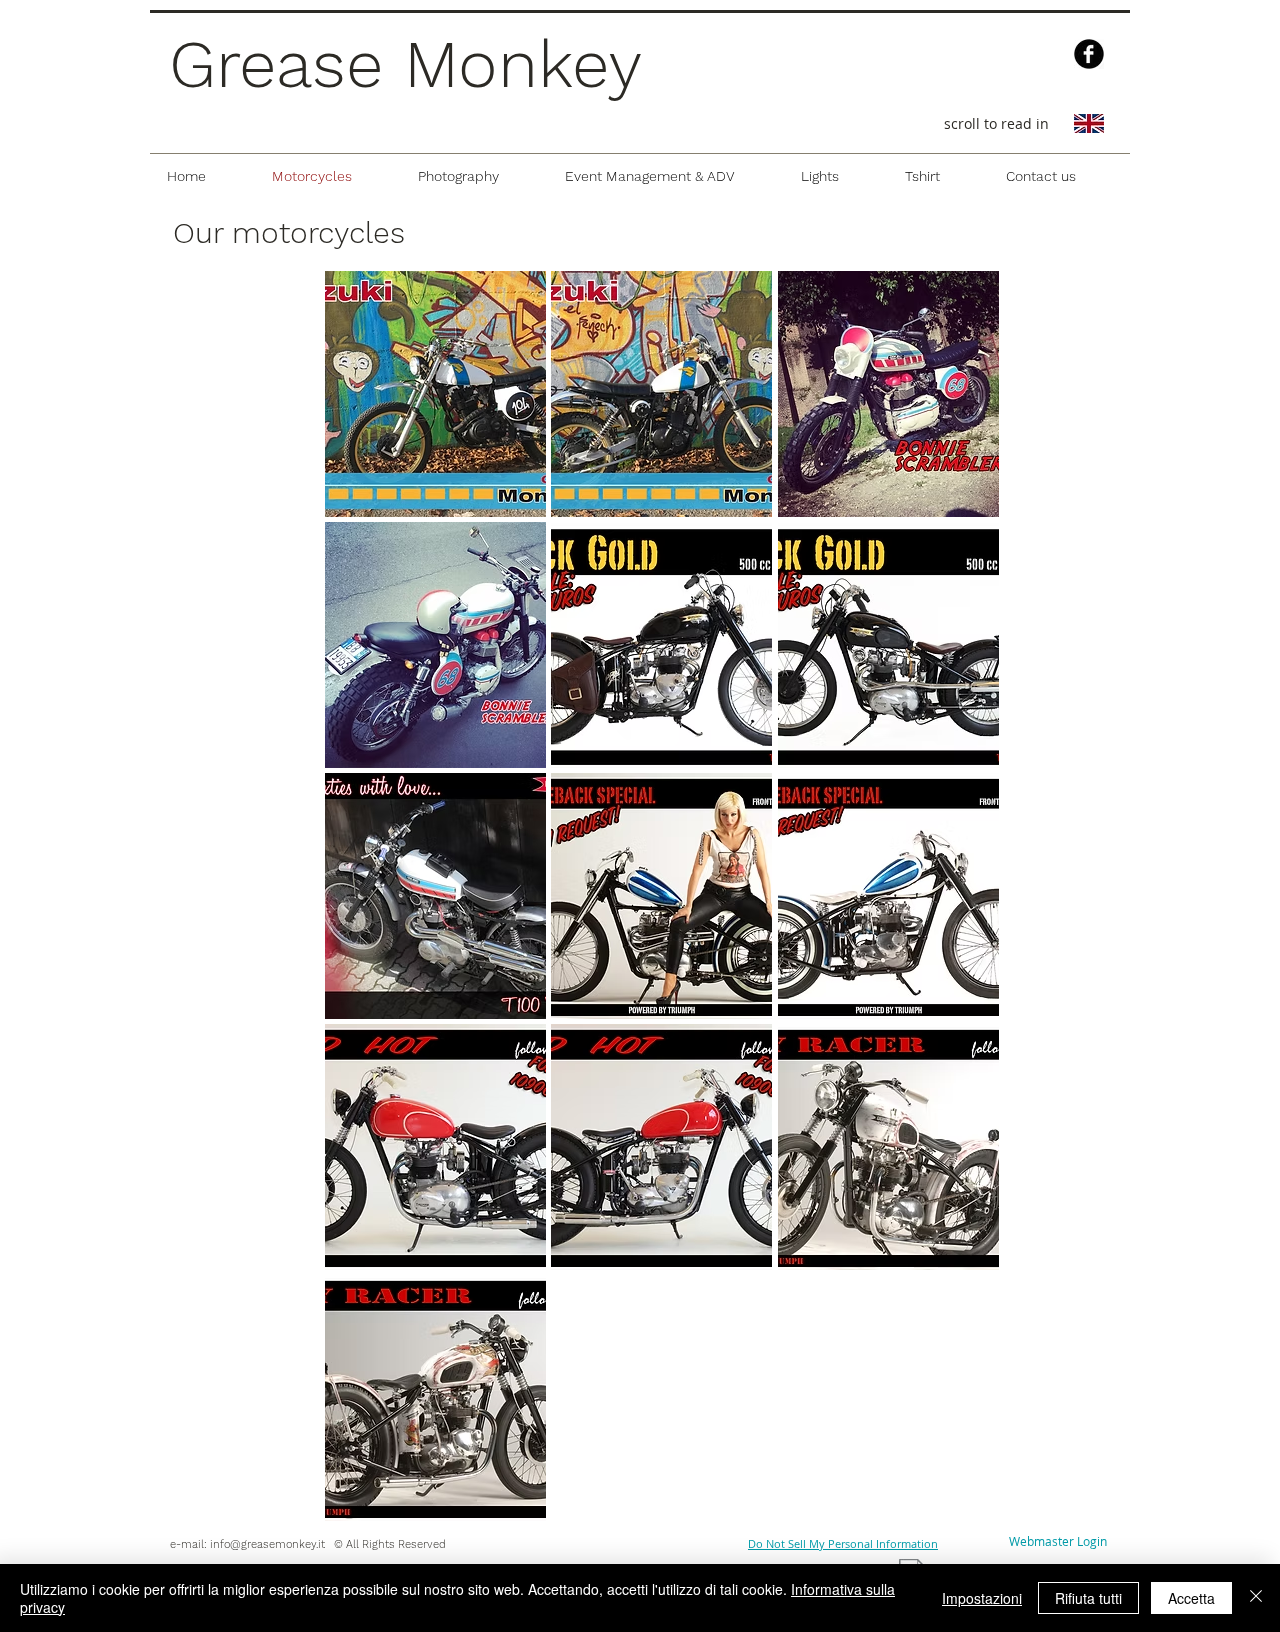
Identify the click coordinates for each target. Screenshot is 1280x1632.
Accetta (1191, 1598)
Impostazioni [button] (982, 1598)
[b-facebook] (1089, 54)
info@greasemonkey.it (267, 1544)
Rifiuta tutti (1088, 1598)
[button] (435, 394)
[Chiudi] (1256, 1598)
